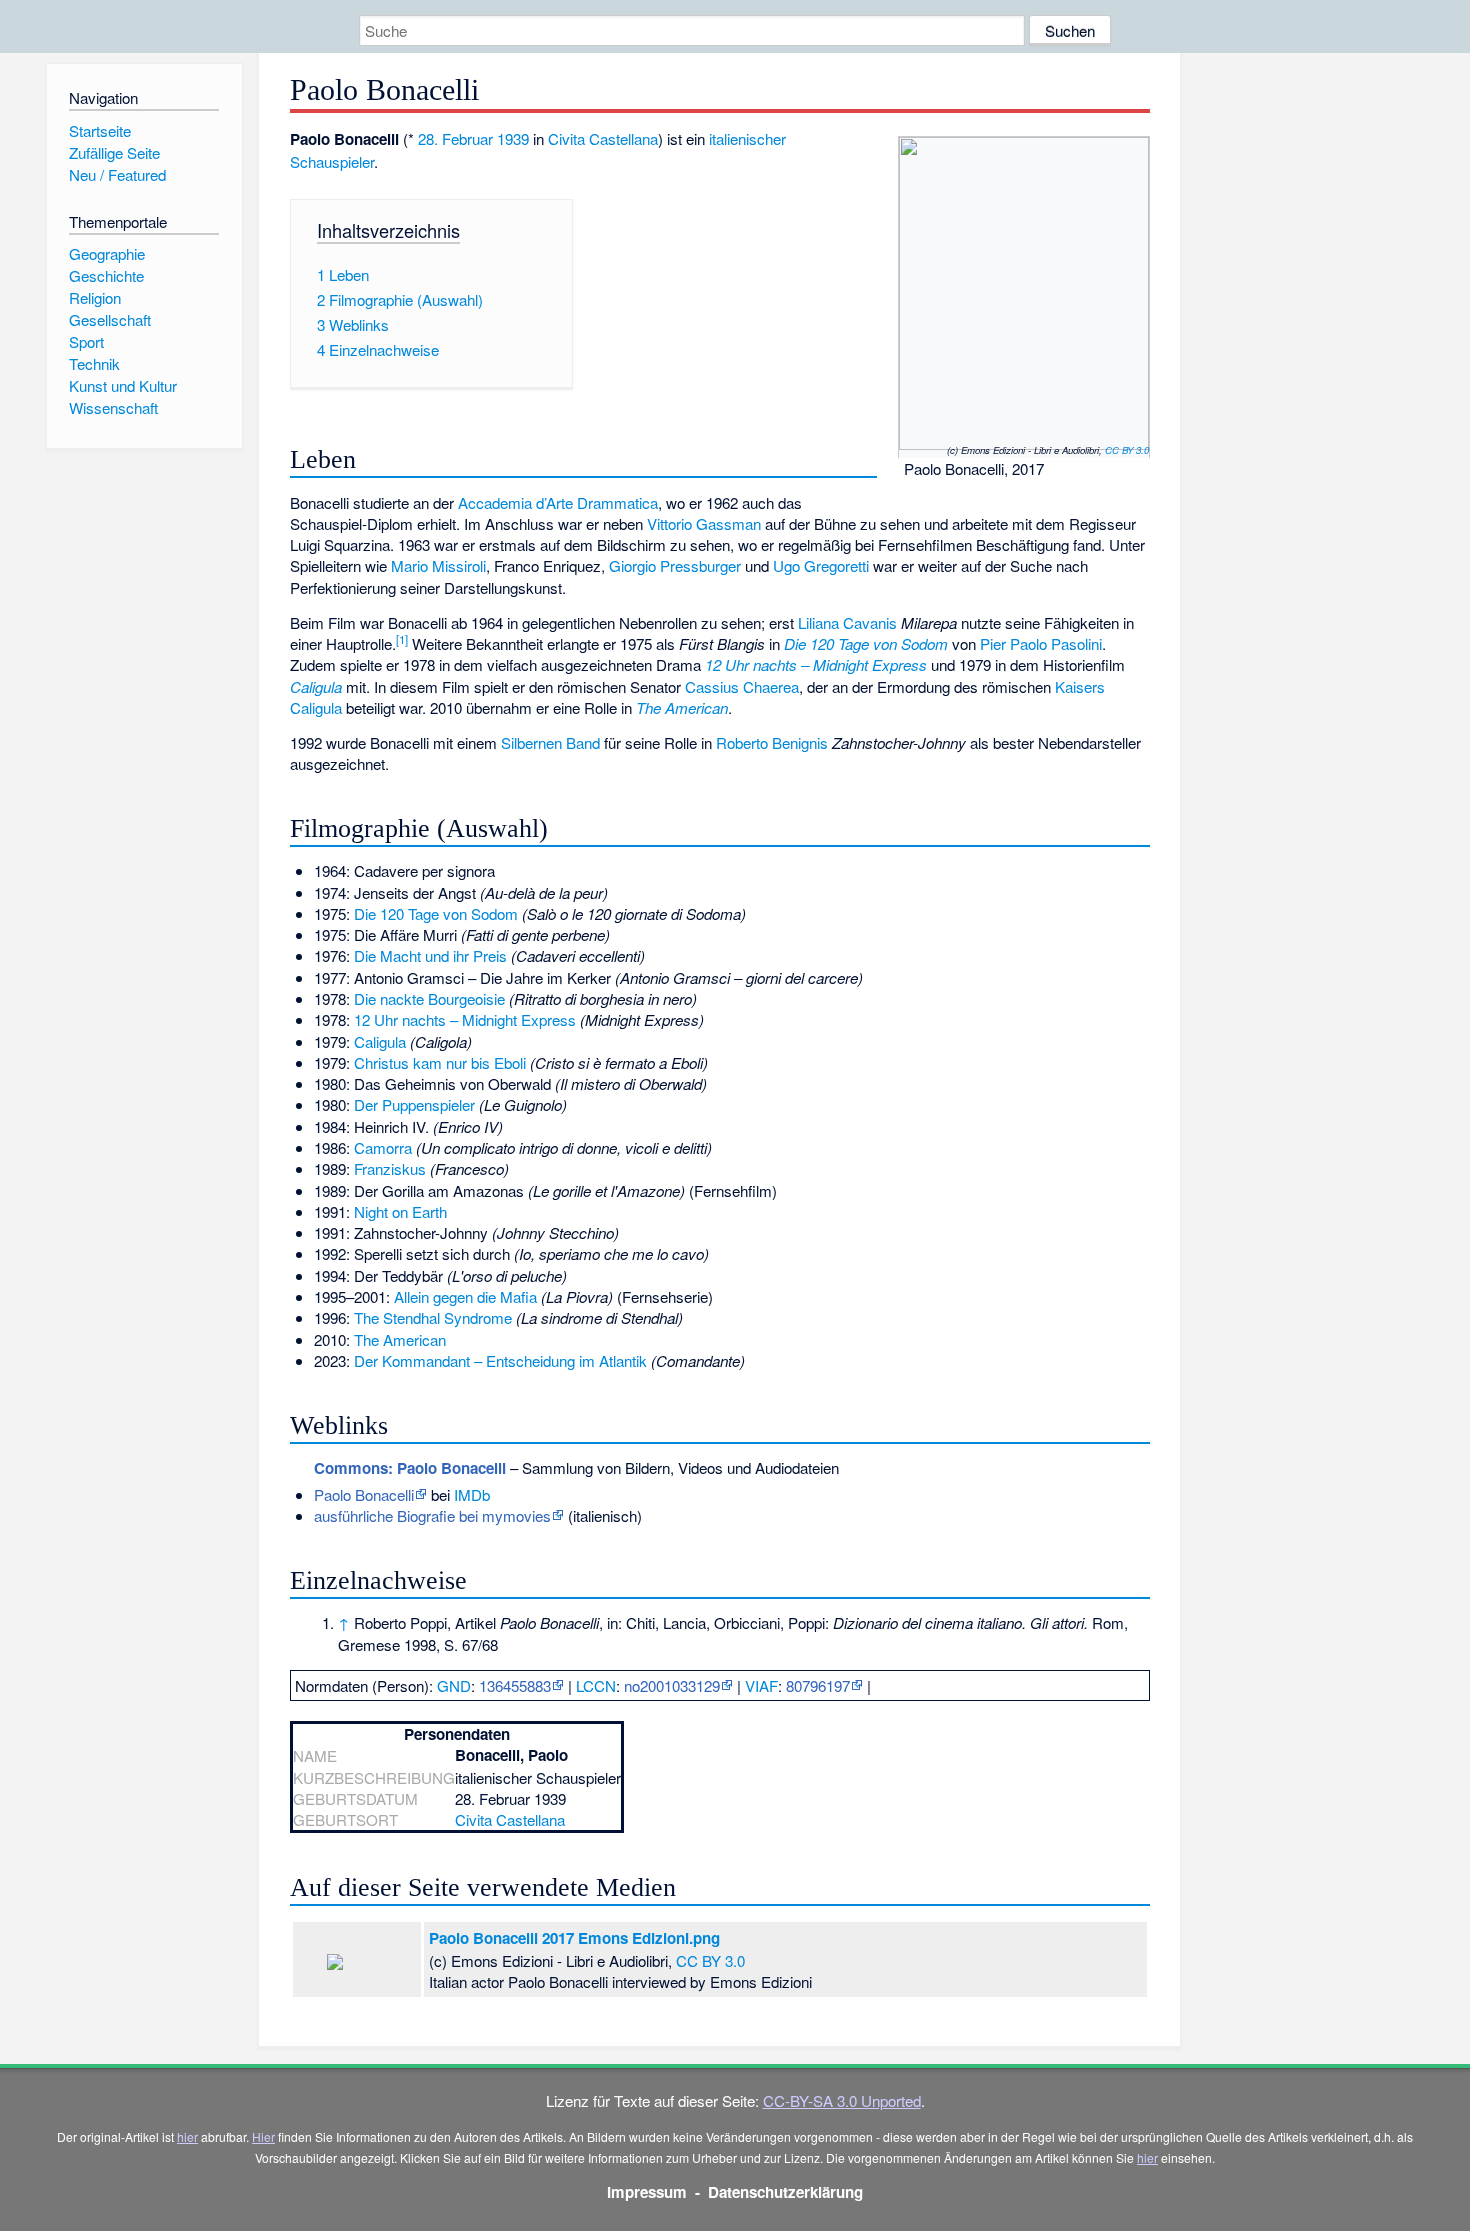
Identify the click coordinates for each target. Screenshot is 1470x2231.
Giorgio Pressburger (675, 565)
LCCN (596, 1685)
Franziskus (390, 1168)
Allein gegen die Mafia (465, 1296)
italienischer (747, 138)
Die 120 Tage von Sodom (866, 643)
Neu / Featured (117, 174)
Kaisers (1080, 686)
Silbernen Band (550, 742)
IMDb (472, 1494)
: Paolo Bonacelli (410, 1468)
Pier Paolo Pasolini (1041, 643)
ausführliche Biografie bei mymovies (432, 1515)
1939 (513, 138)
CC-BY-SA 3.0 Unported (842, 2100)
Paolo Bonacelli (364, 1494)
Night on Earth (400, 1211)
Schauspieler (332, 161)
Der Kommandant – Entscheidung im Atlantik (500, 1360)
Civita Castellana (603, 138)
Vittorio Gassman (704, 523)
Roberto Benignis (772, 742)
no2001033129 (672, 1685)
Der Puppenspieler (414, 1104)
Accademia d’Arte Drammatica (558, 502)
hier (187, 2136)
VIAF (761, 1685)
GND (454, 1685)
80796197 (818, 1685)
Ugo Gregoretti (821, 565)
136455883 (515, 1685)
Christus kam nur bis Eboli (440, 1062)
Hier (263, 2136)
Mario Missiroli (438, 565)
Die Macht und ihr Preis (430, 955)
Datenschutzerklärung (785, 2192)
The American (682, 707)
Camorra (383, 1147)
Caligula (316, 686)
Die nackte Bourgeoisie (429, 998)
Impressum (647, 2192)
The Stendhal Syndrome (433, 1317)
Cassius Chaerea (742, 686)
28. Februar (455, 138)
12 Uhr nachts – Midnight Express (816, 664)
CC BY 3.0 (1127, 450)
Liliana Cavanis (847, 622)
